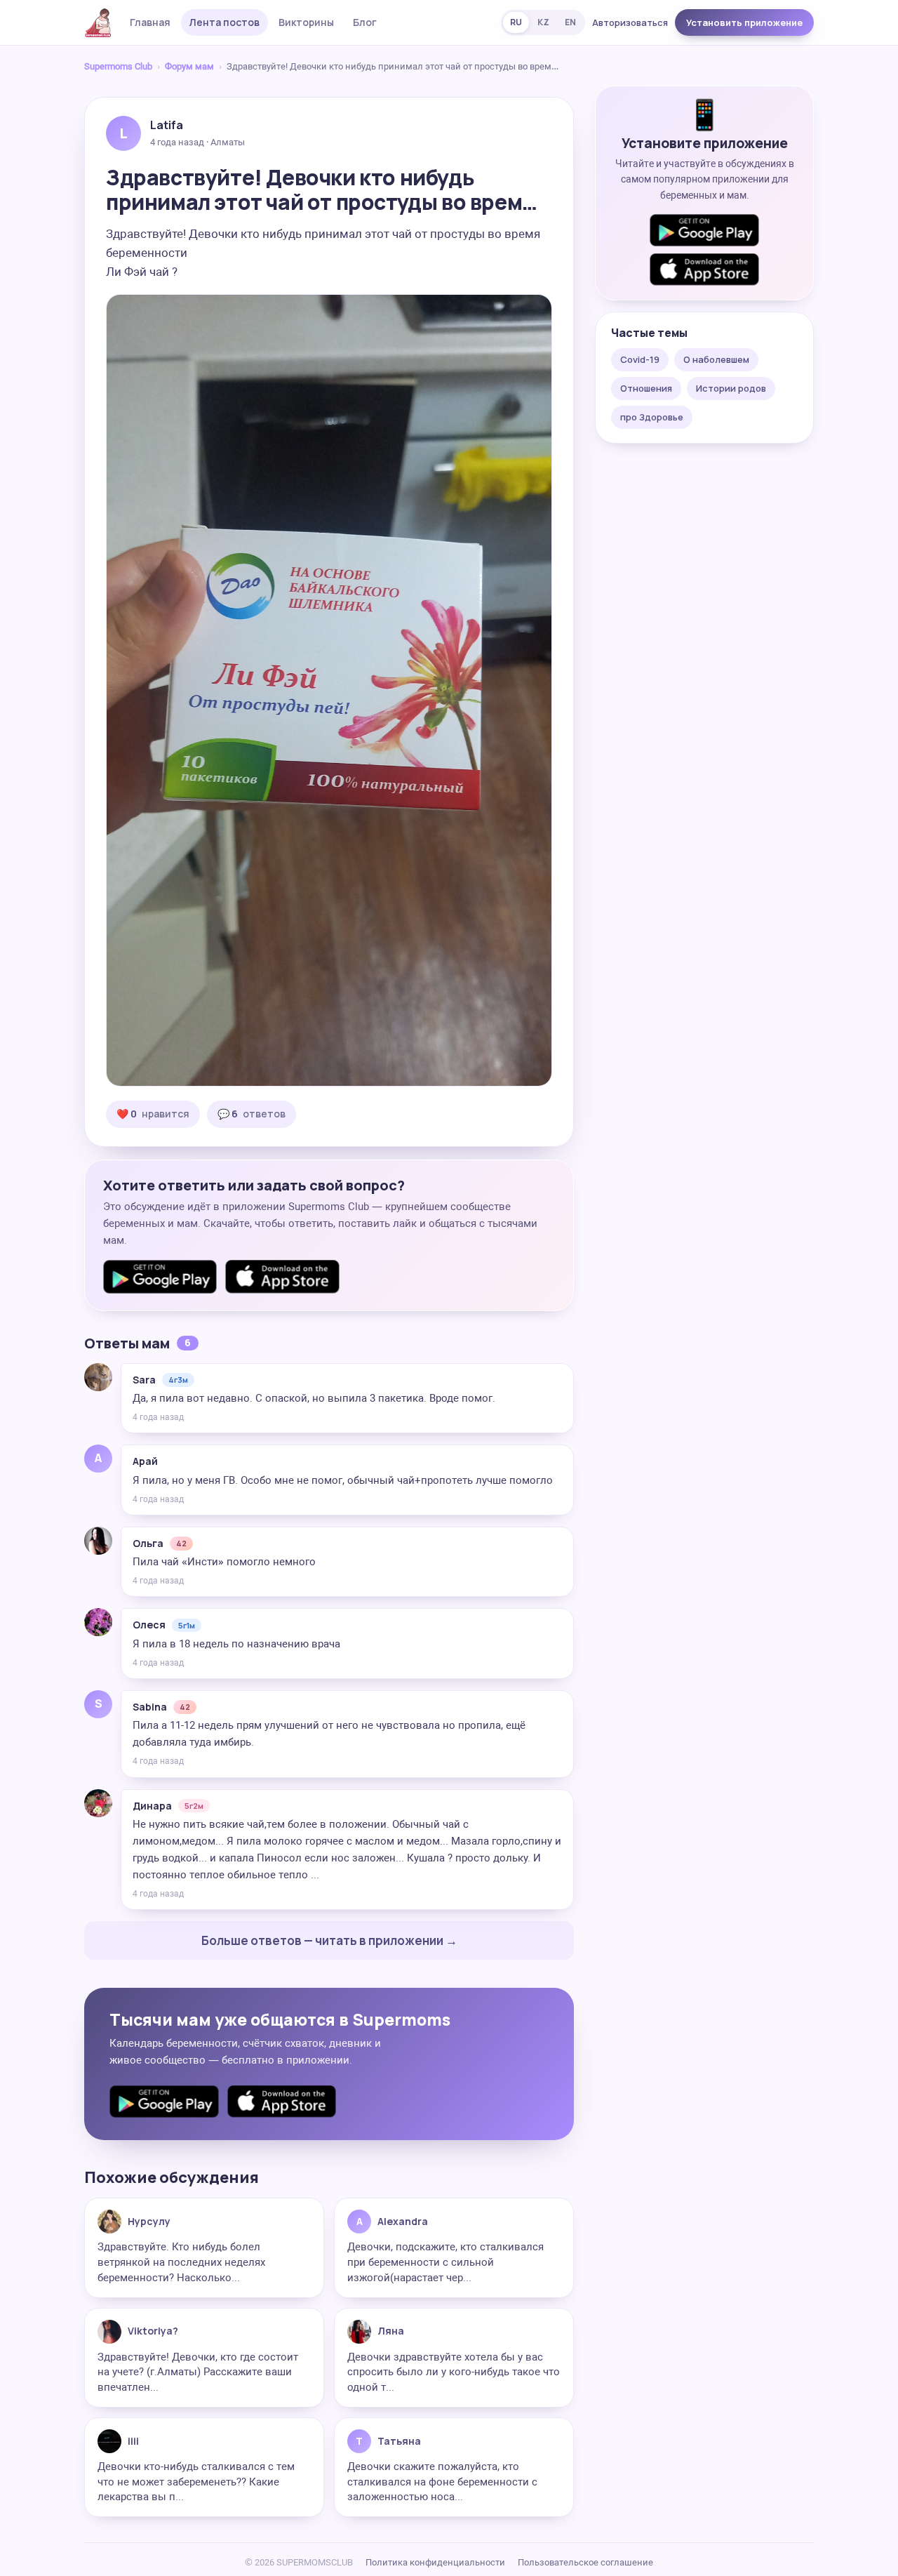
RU (516, 22)
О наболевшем (716, 359)
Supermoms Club (118, 66)
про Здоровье (652, 417)
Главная (150, 22)
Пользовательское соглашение (585, 2562)
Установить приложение (744, 22)
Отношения (646, 388)
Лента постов (224, 22)
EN (570, 22)
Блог (365, 22)
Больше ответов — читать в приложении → (329, 1940)
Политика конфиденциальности (435, 2562)
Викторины (306, 22)
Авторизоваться (630, 22)
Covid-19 (640, 359)
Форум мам (189, 66)
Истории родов (731, 388)
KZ (543, 22)
